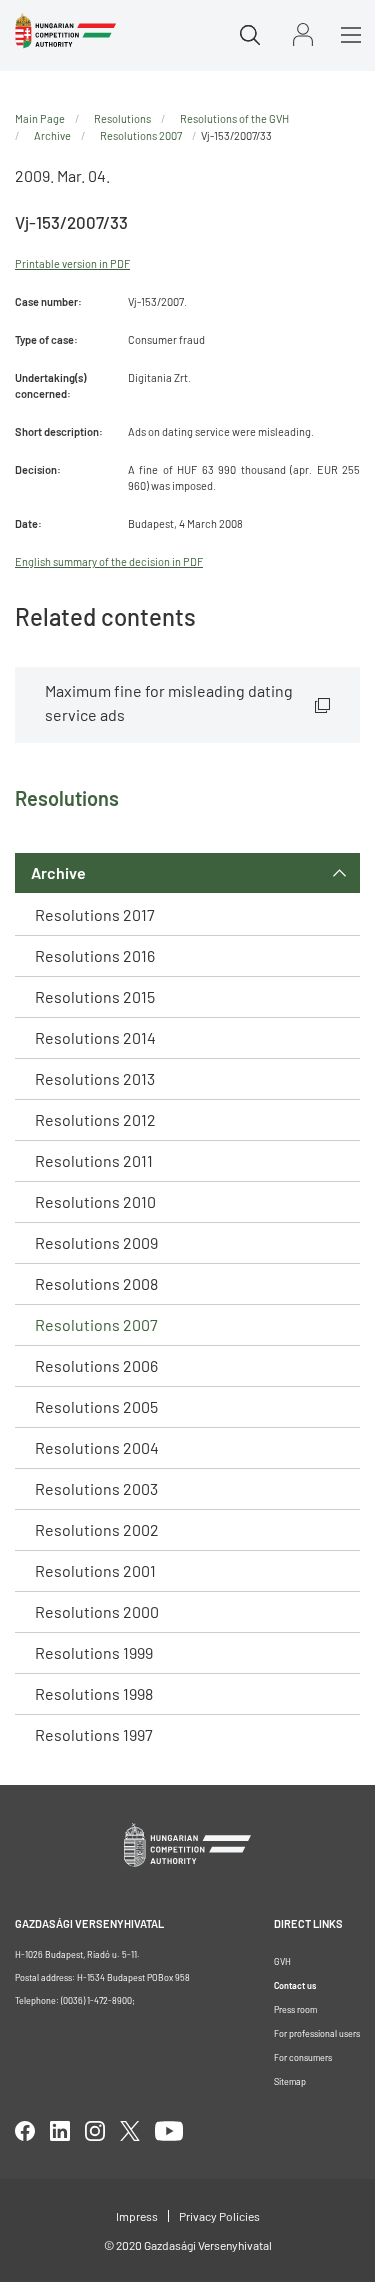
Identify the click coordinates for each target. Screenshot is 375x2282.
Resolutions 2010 (95, 1201)
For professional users (317, 2033)
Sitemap (290, 2081)
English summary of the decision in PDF (109, 561)
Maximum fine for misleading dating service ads (169, 702)
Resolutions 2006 (96, 1365)
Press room (295, 2009)
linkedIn (60, 2131)
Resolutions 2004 (97, 1447)
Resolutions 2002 (97, 1529)
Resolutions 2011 (94, 1160)
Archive (58, 872)
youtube (169, 2131)
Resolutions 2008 (96, 1283)
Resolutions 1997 (94, 1734)
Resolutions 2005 (96, 1406)
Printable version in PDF (72, 263)
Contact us (295, 1985)
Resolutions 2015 (95, 996)
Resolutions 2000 (97, 1611)
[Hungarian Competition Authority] (65, 31)
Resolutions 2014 (95, 1037)
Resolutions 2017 (95, 914)
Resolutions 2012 (95, 1119)
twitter (130, 2131)
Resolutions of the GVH (234, 118)
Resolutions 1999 (94, 1652)
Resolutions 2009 (96, 1242)
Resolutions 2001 (95, 1570)
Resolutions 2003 (96, 1488)
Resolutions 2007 (96, 1324)
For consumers (303, 2057)
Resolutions (122, 118)
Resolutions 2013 (95, 1078)
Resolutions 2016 (95, 955)
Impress (137, 2216)
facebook (25, 2131)
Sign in (303, 34)
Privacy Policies (219, 2216)
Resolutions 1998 (94, 1693)
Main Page (40, 118)
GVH (282, 1961)
